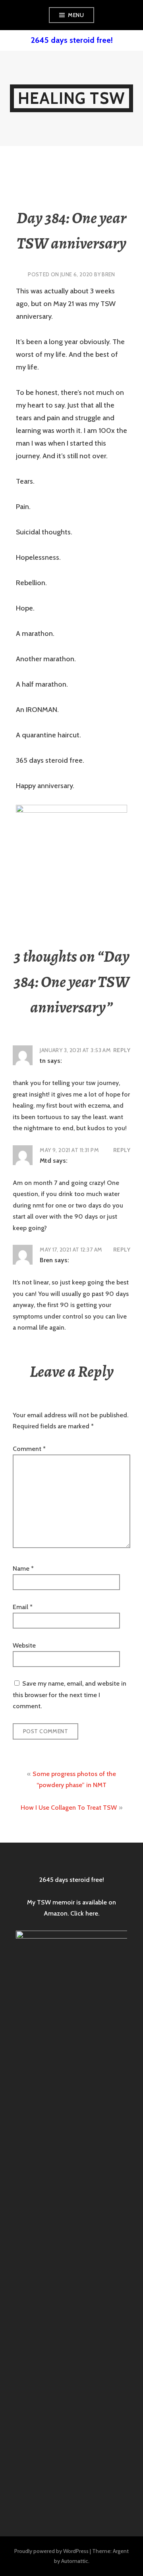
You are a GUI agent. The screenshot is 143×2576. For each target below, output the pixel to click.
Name (23, 1568)
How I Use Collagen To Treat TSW (69, 1808)
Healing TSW (71, 98)
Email (23, 1607)
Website (24, 1645)
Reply (122, 1050)
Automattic (75, 2561)
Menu (76, 15)
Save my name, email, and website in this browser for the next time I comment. (70, 1695)
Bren (108, 274)
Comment (29, 1449)
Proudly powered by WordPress (51, 2551)
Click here (84, 1913)
